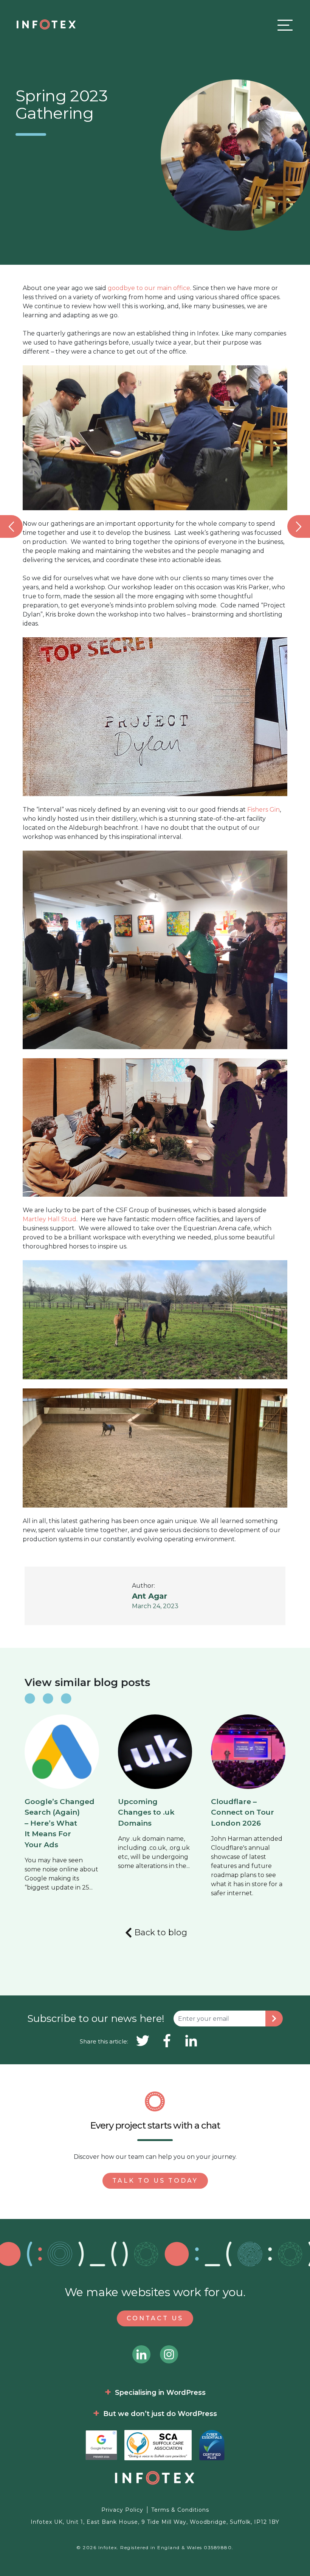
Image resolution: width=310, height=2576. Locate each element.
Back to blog (161, 1932)
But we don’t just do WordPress (160, 2414)
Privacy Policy (122, 2510)
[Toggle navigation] (283, 25)
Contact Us (155, 2318)
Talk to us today (155, 2181)
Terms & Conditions (180, 2510)
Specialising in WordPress (160, 2393)
